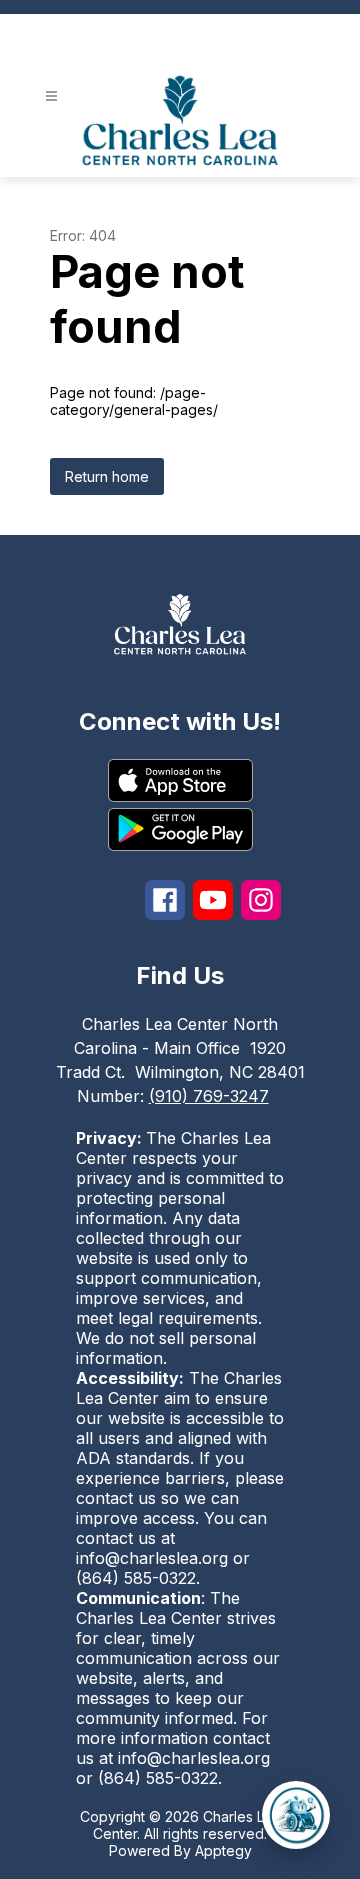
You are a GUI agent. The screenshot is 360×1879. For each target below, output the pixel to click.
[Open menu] (51, 96)
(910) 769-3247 (209, 1096)
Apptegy (223, 1850)
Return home (107, 476)
